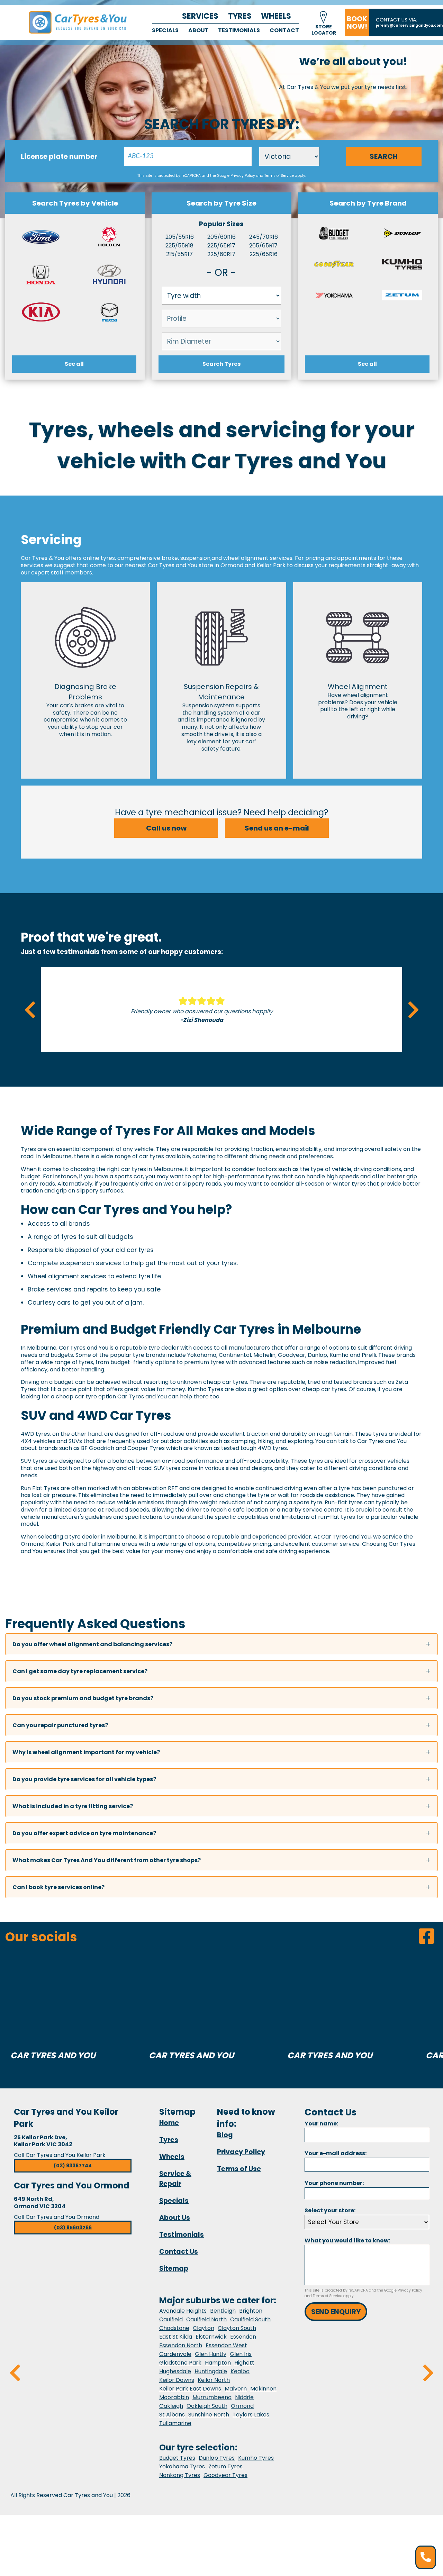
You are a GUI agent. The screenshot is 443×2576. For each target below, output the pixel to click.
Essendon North (181, 2345)
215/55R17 (179, 254)
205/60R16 (221, 237)
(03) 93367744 (73, 2166)
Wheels (276, 16)
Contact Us (179, 2252)
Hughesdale (175, 2371)
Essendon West (226, 2345)
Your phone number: (334, 2183)
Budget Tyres (177, 2458)
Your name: (321, 2124)
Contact (284, 30)
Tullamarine (175, 2423)
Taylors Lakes (251, 2415)
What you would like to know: (347, 2241)
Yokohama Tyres (182, 2466)
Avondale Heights (183, 2311)
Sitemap (174, 2269)
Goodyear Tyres (225, 2475)
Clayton (204, 2328)
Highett (244, 2363)
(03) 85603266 (73, 2228)
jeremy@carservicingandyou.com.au (409, 25)
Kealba (240, 2371)
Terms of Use (239, 2169)
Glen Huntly (211, 2354)
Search (384, 156)
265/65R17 (263, 246)
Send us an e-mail (277, 828)
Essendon (243, 2337)
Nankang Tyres (180, 2475)
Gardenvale (175, 2354)
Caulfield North (206, 2319)
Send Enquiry (336, 2312)
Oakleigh (171, 2406)
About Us (175, 2218)
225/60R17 (221, 254)
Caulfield (171, 2319)
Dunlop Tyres (217, 2458)
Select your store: (330, 2210)
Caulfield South (250, 2319)
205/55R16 (180, 237)
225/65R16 (264, 254)
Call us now (166, 828)
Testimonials (239, 30)
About (198, 30)
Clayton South (237, 2328)
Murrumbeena (212, 2397)
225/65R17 (221, 246)
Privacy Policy (243, 176)
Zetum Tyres (225, 2466)
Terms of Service (279, 176)
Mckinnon (263, 2389)
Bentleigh (223, 2311)
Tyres (240, 16)
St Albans (172, 2415)
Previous (30, 1010)
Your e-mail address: (336, 2153)
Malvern (236, 2389)
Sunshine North (209, 2415)
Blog (225, 2135)
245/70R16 (264, 237)
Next (413, 1010)
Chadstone (174, 2328)
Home (169, 2123)
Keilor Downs (177, 2380)
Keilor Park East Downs (190, 2389)
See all (74, 364)
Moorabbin (174, 2397)
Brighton (251, 2311)
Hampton (218, 2363)
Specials (165, 30)
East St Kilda (176, 2337)
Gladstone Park (180, 2363)
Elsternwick (211, 2337)
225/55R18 (179, 246)
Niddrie (244, 2397)
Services (200, 16)
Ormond (242, 2406)
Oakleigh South (207, 2406)
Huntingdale (211, 2371)
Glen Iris (241, 2354)
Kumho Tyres (256, 2458)
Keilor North (214, 2380)
